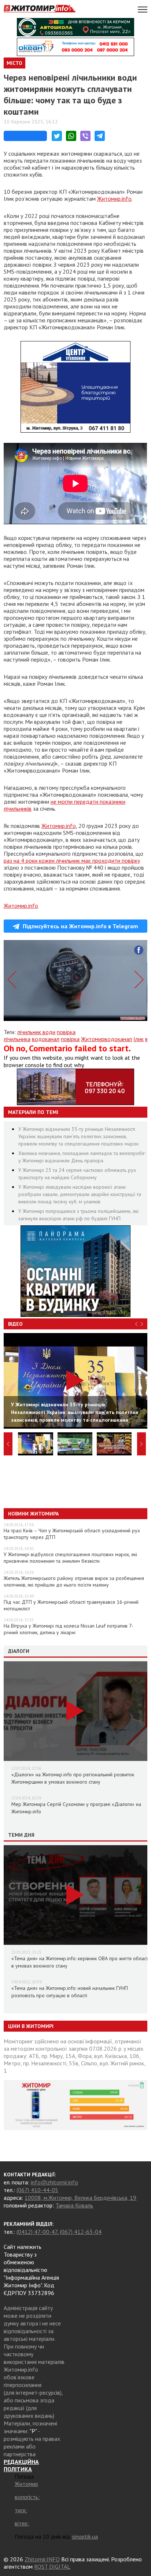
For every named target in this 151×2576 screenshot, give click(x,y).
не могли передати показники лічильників (65, 805)
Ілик (139, 1039)
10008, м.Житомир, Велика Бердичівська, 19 (80, 2198)
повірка (70, 1039)
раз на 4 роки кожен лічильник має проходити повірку (72, 860)
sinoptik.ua (85, 2536)
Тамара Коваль (74, 2205)
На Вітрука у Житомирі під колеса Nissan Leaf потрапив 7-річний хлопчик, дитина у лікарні (69, 1629)
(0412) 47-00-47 (37, 2232)
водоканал (46, 1039)
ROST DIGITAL (52, 2566)
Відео (15, 1324)
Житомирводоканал (106, 1039)
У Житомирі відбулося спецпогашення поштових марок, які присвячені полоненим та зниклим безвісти (70, 1558)
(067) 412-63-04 (81, 2232)
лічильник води (36, 1032)
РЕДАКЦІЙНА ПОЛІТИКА (21, 2465)
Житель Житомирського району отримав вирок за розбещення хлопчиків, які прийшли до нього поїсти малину (74, 1581)
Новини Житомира (33, 1514)
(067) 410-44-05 (37, 2190)
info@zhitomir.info (54, 2182)
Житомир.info (114, 199)
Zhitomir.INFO (42, 2559)
